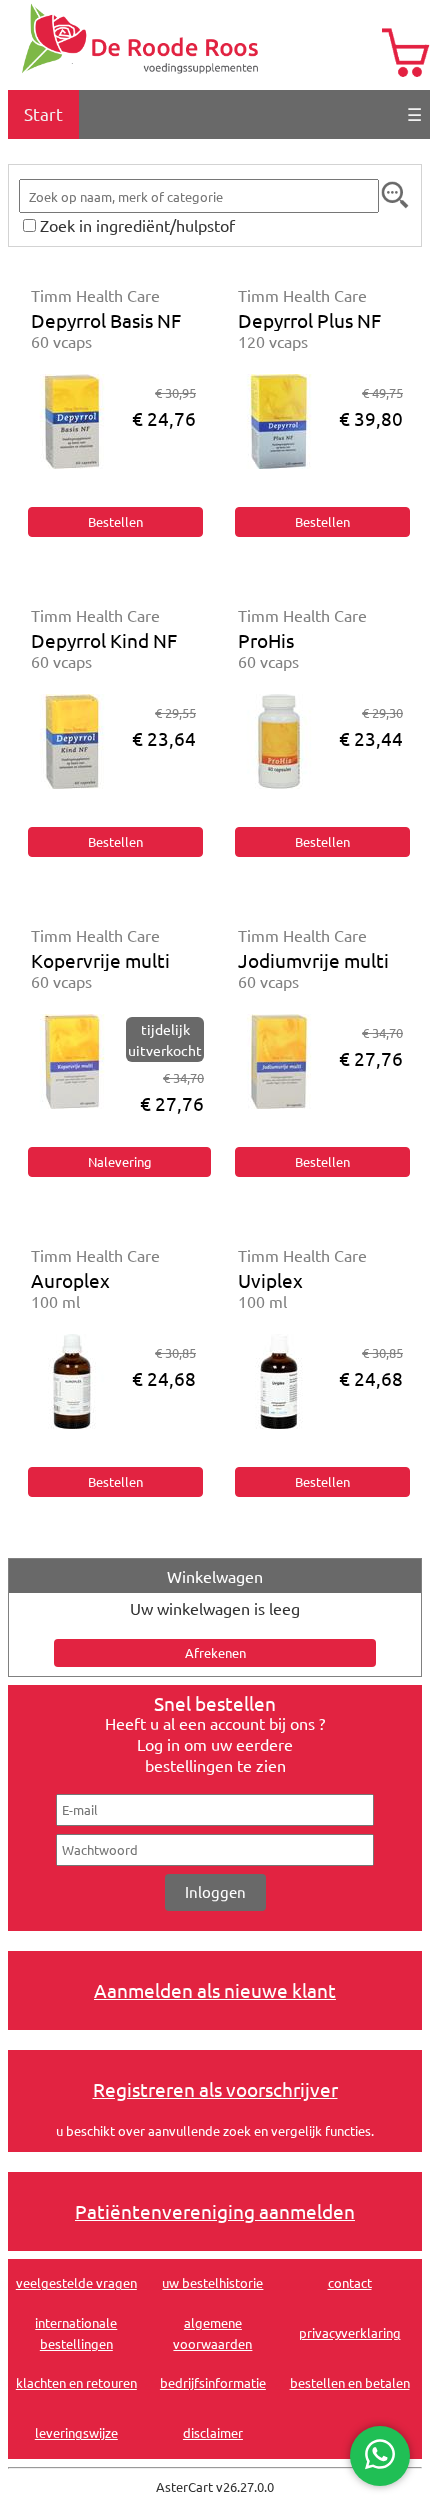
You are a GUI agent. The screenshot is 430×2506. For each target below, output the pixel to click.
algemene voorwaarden (212, 2333)
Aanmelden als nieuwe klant (215, 1990)
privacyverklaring (350, 2332)
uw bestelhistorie (212, 2282)
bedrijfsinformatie (213, 2382)
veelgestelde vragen (76, 2282)
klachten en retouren (76, 2382)
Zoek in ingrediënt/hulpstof (137, 225)
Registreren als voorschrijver (215, 2089)
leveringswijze (76, 2432)
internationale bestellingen (76, 2333)
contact (350, 2282)
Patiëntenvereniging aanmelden (215, 2211)
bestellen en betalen (350, 2382)
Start (43, 113)
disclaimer (213, 2432)
